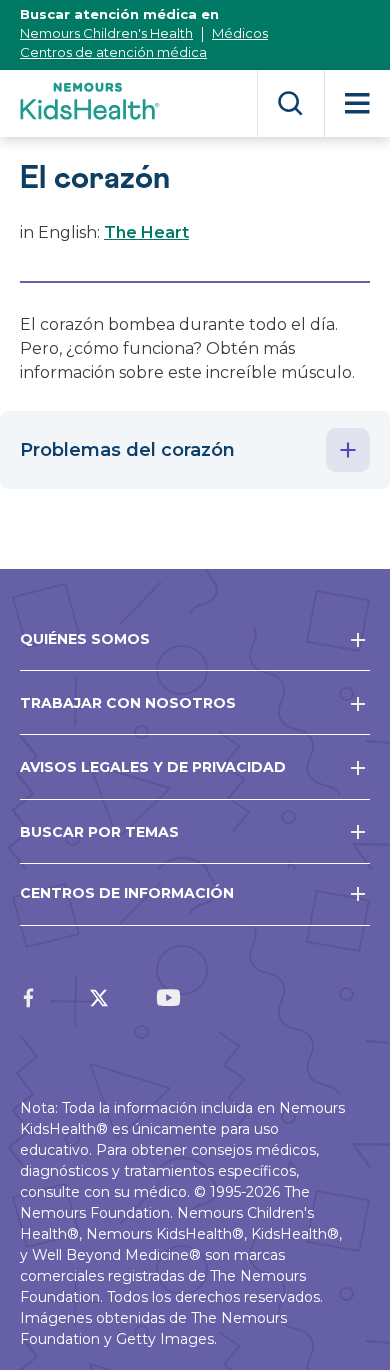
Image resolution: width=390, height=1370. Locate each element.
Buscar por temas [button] (99, 832)
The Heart (146, 232)
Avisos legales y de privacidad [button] (153, 767)
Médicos (240, 33)
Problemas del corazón (127, 450)
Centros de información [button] (127, 893)
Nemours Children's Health (106, 33)
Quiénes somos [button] (85, 639)
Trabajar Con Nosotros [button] (128, 703)
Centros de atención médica (113, 52)
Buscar (290, 103)
